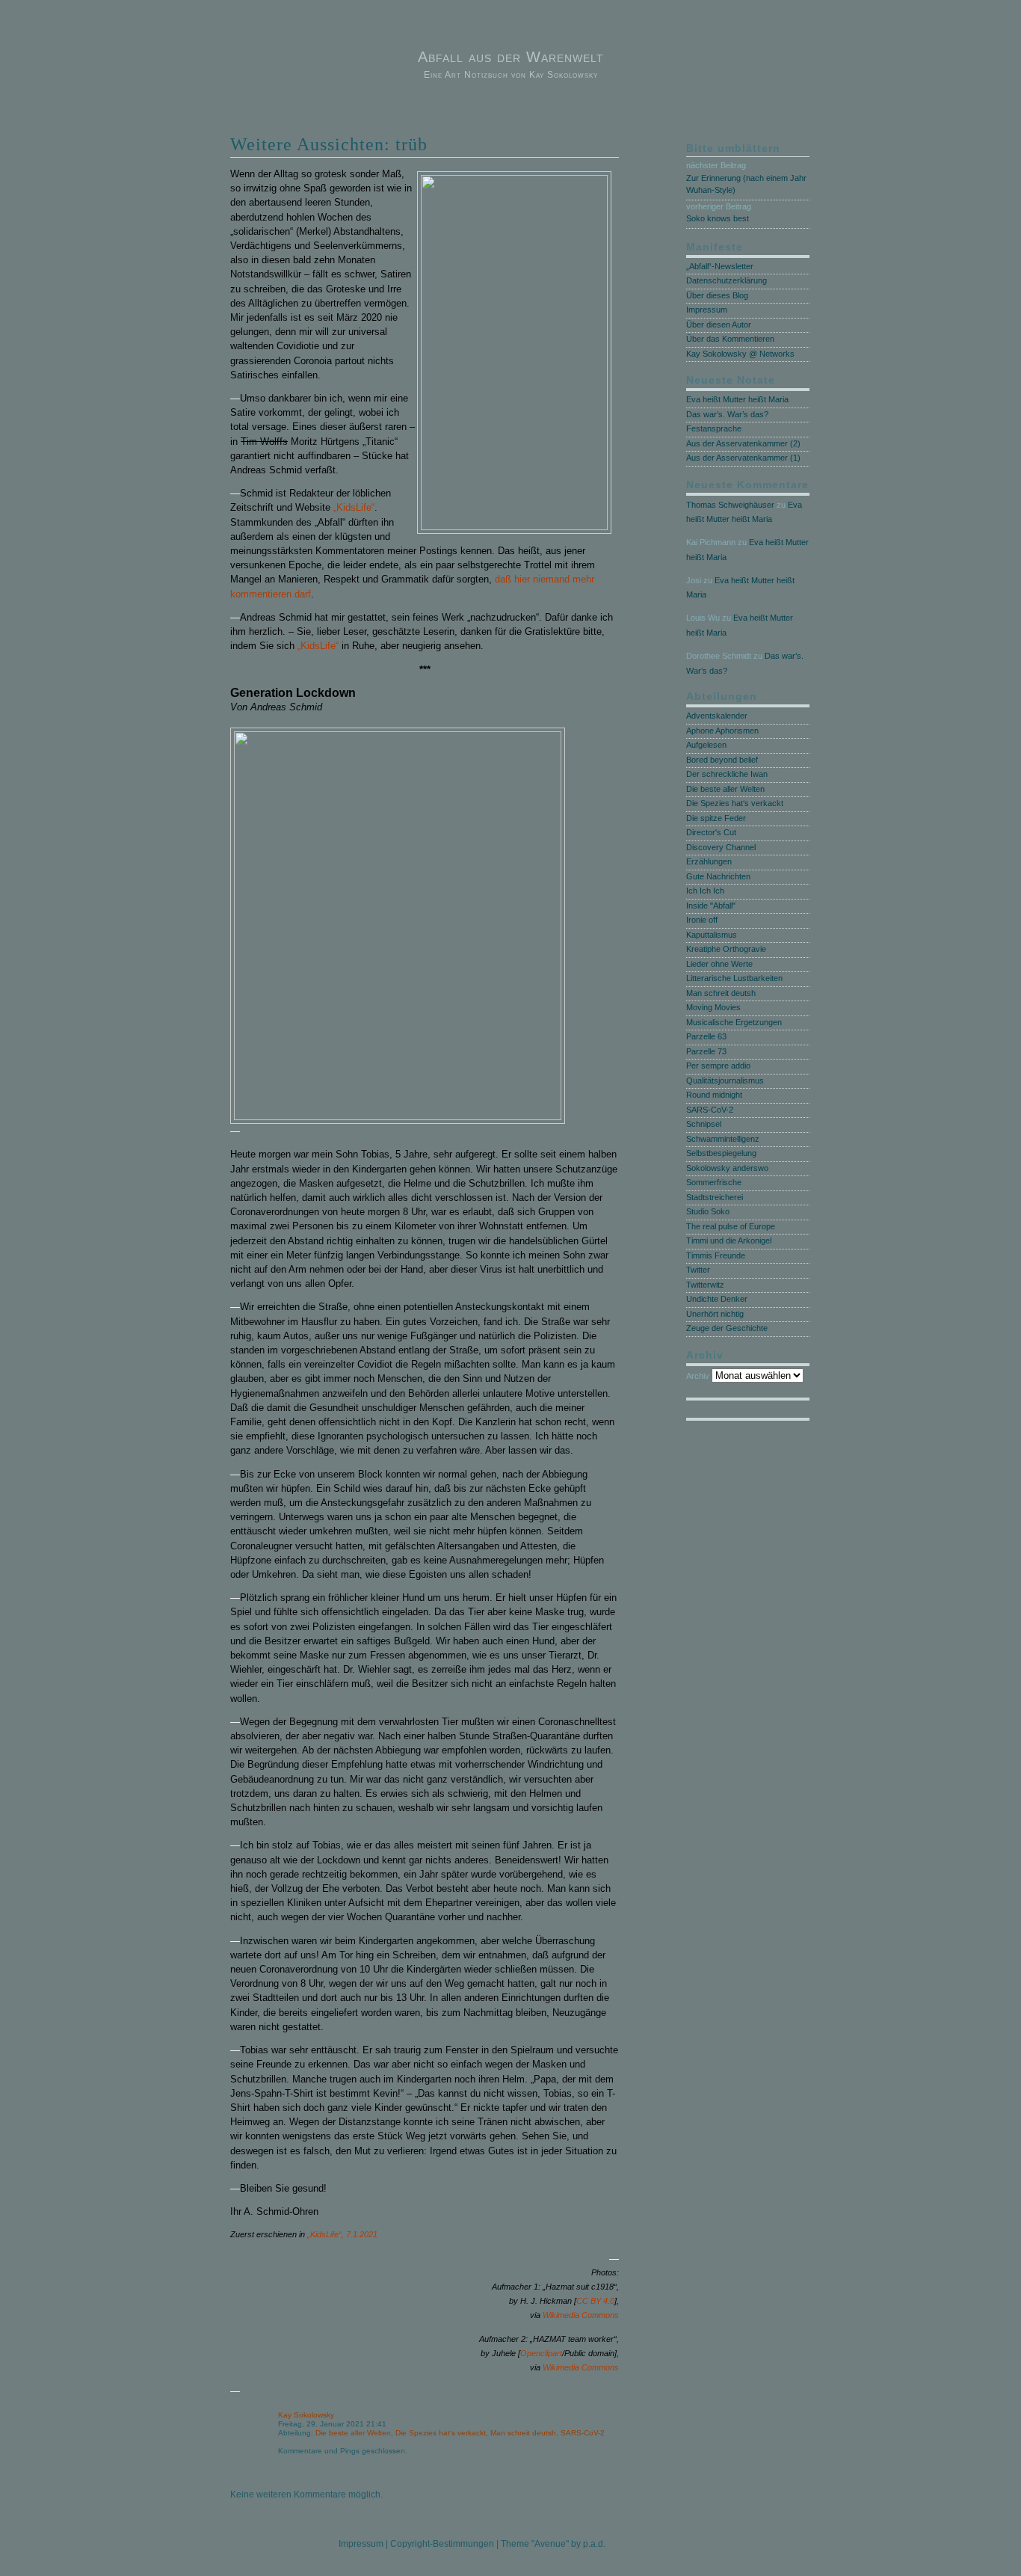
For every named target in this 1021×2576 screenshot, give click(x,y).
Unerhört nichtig (715, 1314)
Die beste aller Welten (353, 2433)
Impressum (707, 310)
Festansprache (714, 428)
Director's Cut (711, 832)
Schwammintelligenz (723, 1139)
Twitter (698, 1270)
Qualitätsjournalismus (725, 1080)
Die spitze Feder (716, 818)
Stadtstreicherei (715, 1197)
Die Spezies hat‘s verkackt (441, 2433)
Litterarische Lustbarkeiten (734, 978)
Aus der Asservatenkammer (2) (743, 443)
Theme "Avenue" (535, 2544)
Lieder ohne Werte (719, 964)
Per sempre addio (718, 1066)
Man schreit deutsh (523, 2433)
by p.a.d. (588, 2544)
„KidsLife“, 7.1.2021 (342, 2234)
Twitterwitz (705, 1285)
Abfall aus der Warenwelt (511, 57)
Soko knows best (718, 218)
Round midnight (714, 1095)
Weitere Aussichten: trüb (329, 144)
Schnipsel (704, 1124)
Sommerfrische (714, 1182)
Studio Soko (708, 1211)
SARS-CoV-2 (583, 2433)
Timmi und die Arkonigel (729, 1241)
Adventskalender (717, 716)
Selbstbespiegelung (721, 1153)
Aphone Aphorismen (722, 731)
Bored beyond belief (722, 760)
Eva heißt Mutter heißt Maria (737, 399)
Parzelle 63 (706, 1036)
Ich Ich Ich (705, 891)
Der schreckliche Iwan (727, 774)
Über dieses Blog (717, 295)
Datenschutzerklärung (727, 280)
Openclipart (541, 2353)
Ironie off (702, 920)
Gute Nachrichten (718, 876)
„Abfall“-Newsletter (720, 266)
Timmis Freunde (716, 1255)
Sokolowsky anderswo (727, 1168)
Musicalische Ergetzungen (734, 1022)
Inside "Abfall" (711, 906)
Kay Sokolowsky (306, 2415)
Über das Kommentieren (730, 339)
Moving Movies (713, 1007)
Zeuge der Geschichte (727, 1328)
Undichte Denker (717, 1299)
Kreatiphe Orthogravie (726, 949)
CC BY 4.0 (595, 2301)
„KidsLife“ (354, 507)
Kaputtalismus (712, 935)
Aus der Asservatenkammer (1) (743, 458)
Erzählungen (709, 861)
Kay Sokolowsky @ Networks (740, 354)
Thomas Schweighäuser (730, 505)
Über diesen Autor (719, 325)
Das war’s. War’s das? (727, 414)
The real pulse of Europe (731, 1226)
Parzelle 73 (706, 1051)
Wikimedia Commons (581, 2315)
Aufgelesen (706, 745)
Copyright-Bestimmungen (442, 2544)
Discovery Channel (721, 847)
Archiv (698, 1376)
